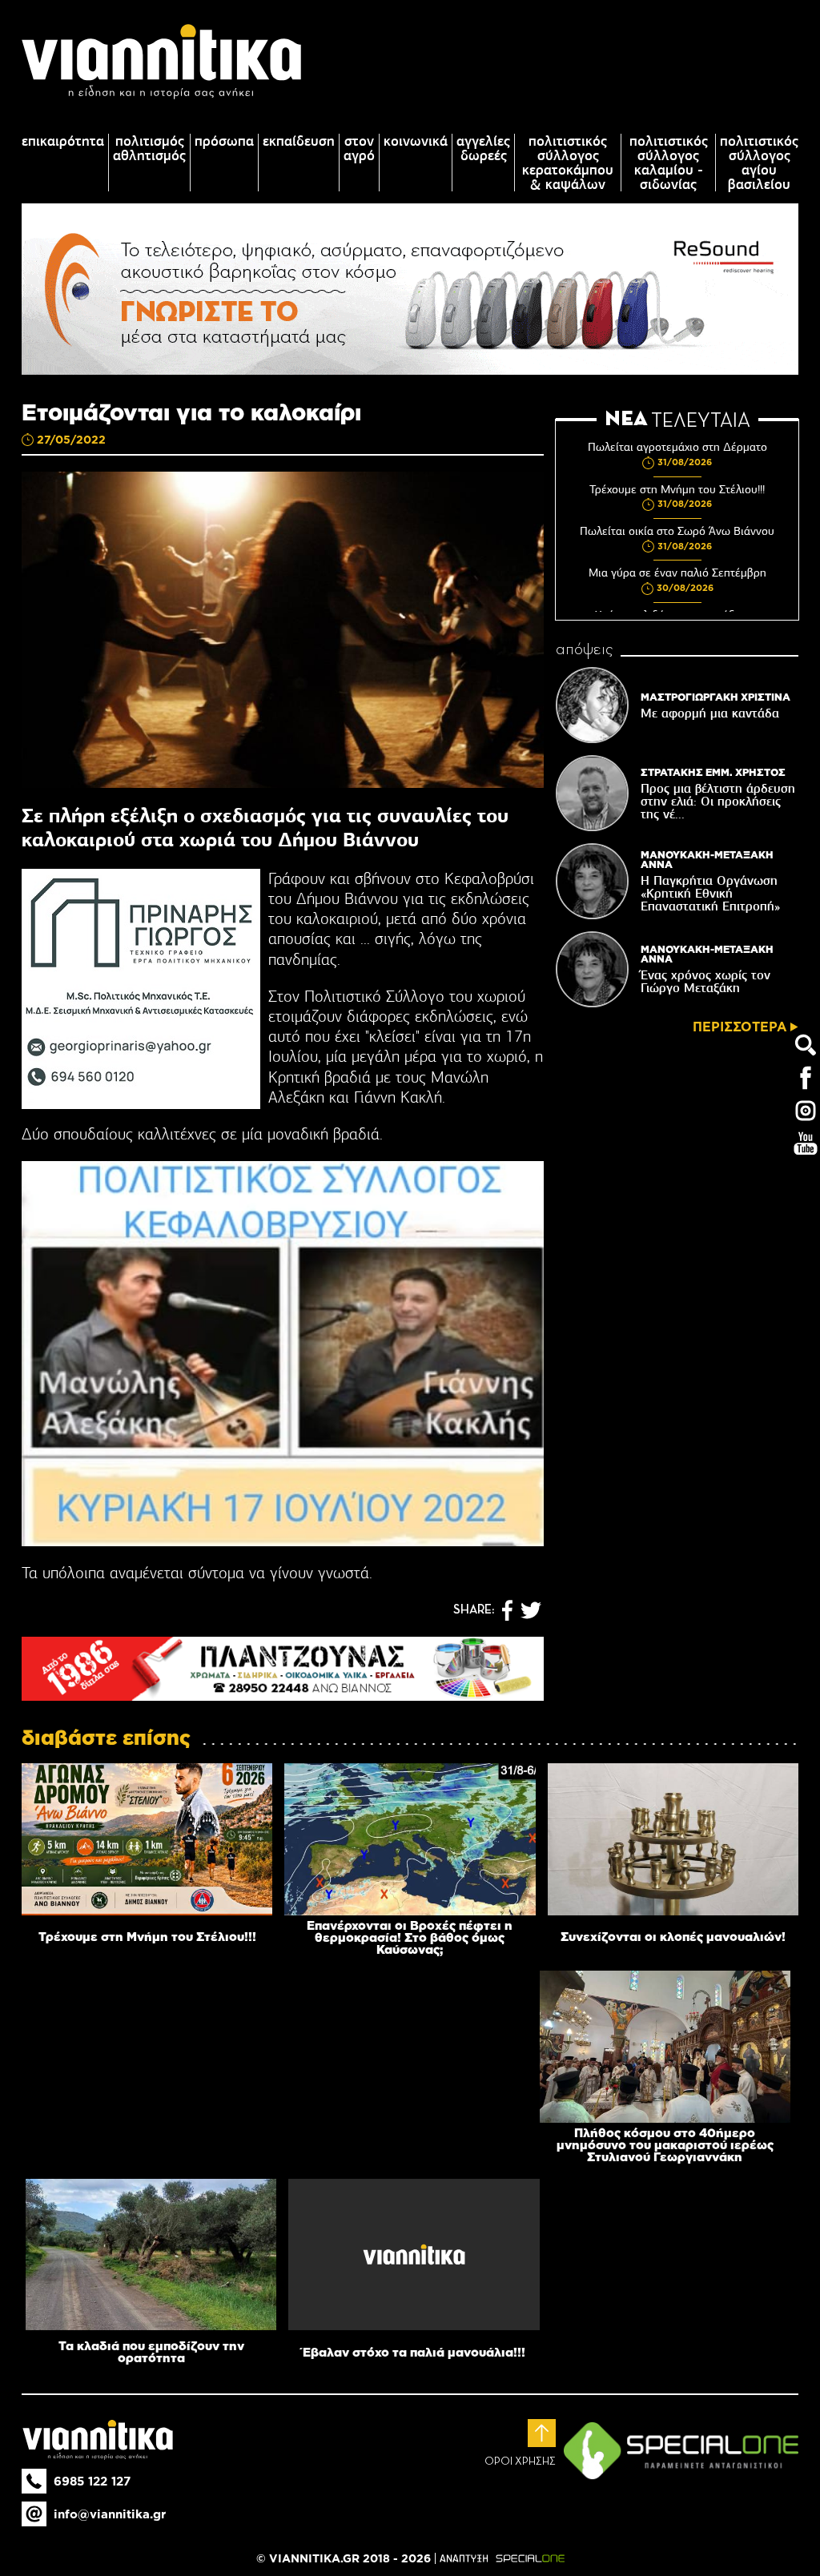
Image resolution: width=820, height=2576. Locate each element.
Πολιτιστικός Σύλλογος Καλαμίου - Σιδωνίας (669, 163)
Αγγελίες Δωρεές (483, 148)
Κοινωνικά (416, 141)
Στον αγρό (359, 148)
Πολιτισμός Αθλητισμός (149, 148)
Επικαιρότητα (63, 141)
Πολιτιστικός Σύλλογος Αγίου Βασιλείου (759, 163)
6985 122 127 (92, 2481)
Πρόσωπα (224, 141)
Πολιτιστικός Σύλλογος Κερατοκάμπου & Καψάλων (568, 163)
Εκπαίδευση (299, 141)
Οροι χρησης (520, 2461)
